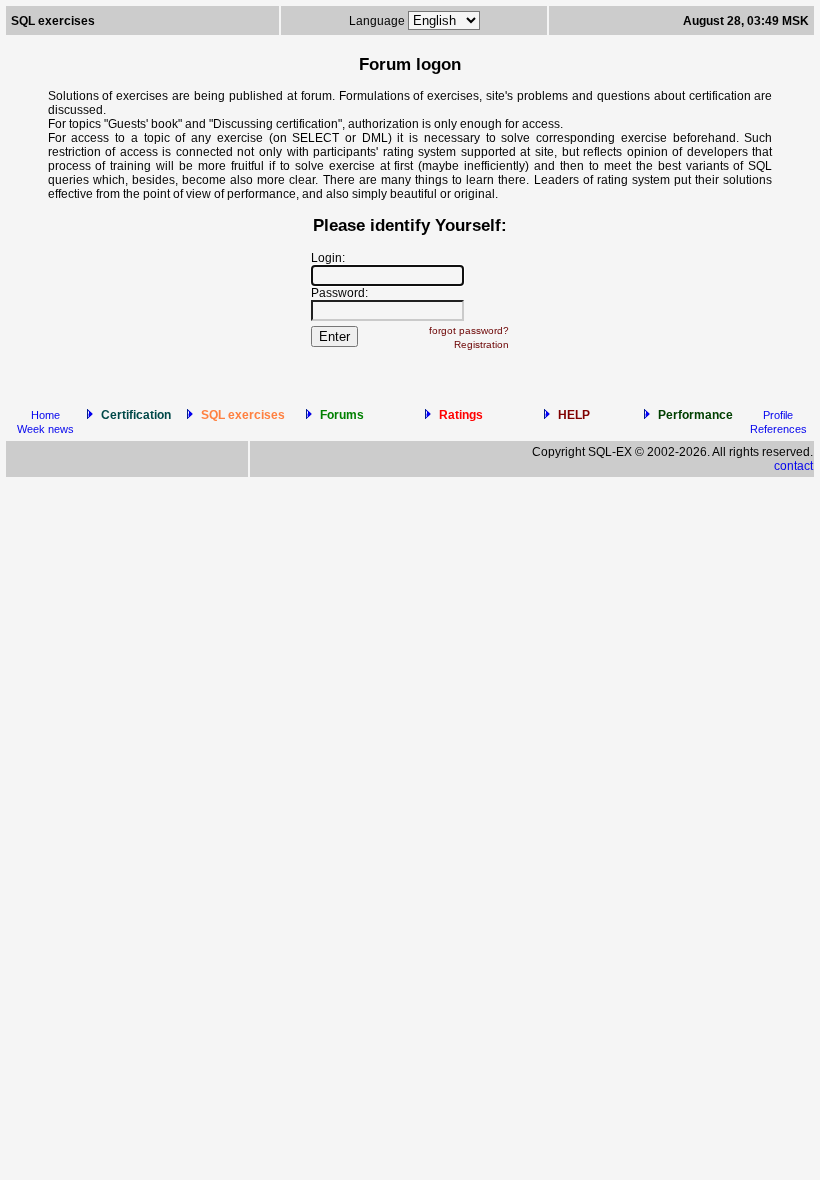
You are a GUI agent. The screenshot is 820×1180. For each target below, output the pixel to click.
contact (793, 466)
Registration (481, 344)
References (778, 429)
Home (45, 415)
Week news (45, 429)
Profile (778, 415)
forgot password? (469, 330)
